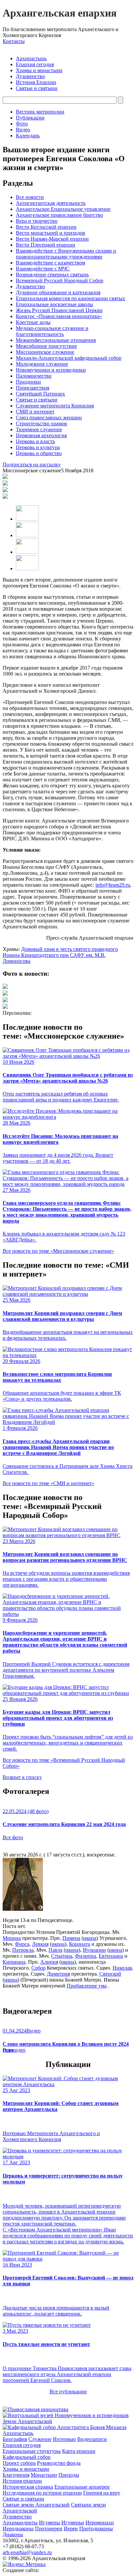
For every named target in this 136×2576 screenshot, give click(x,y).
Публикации (30, 118)
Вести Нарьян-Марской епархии (52, 239)
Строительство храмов (41, 423)
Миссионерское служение (45, 352)
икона (90, 1938)
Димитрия (58, 1974)
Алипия (49, 1962)
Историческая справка (28, 2487)
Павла (55, 1950)
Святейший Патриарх (40, 394)
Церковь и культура (38, 447)
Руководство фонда (59, 2463)
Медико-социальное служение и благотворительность (52, 331)
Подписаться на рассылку (32, 465)
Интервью (64, 2439)
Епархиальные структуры (32, 2451)
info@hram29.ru (113, 885)
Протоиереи (49, 2529)
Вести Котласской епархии (46, 227)
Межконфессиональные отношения (56, 340)
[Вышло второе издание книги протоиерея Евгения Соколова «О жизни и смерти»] (5, 987)
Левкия (40, 1944)
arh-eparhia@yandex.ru (27, 2552)
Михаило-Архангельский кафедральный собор (69, 358)
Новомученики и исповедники (51, 370)
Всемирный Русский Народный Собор (60, 281)
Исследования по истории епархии (42, 2493)
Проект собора (19, 2463)
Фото (22, 124)
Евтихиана (111, 1956)
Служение (40, 2439)
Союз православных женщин (49, 418)
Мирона (12, 1938)
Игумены (50, 2523)
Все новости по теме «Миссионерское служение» (58, 1251)
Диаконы (13, 2534)
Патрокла (23, 1950)
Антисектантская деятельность (51, 203)
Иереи (71, 2529)
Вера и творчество (37, 221)
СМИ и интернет (35, 412)
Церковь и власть (35, 441)
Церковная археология (41, 435)
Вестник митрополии (40, 112)
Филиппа (85, 1956)
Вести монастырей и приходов (51, 233)
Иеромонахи (100, 2523)
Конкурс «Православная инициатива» (59, 316)
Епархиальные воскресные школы (54, 304)
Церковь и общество (39, 453)
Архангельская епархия (60, 13)
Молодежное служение (42, 364)
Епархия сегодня (35, 64)
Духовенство (30, 76)
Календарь (28, 136)
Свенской (110, 1974)
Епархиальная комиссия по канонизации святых (70, 298)
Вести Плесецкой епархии (46, 245)
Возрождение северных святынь (52, 275)
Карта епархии (79, 2451)
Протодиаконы (96, 2529)
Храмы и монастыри (39, 70)
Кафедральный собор (27, 2457)
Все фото (13, 1837)
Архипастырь (31, 58)
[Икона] (23, 1909)
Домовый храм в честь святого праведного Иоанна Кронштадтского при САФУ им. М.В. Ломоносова (60, 955)
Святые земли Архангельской (36, 2505)
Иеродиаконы (18, 2529)
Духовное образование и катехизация (58, 292)
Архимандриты (20, 2523)
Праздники (28, 382)
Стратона (62, 1956)
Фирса (22, 1944)
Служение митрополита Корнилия (55, 406)
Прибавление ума (87, 1986)
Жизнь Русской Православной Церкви (59, 310)
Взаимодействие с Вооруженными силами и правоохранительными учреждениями (66, 254)
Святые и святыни (37, 88)
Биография (15, 2439)
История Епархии (36, 82)
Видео (23, 130)
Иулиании (94, 1950)
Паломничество (34, 376)
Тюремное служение (39, 429)
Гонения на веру (102, 2493)
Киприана (14, 1962)
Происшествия (33, 388)
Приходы (69, 2475)
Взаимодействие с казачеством (51, 263)
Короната (80, 1944)
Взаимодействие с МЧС (43, 269)
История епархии (22, 2481)
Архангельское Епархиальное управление (63, 209)
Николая (122, 1968)
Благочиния (16, 2475)
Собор (38, 1968)
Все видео (14, 2050)
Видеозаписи (92, 2439)
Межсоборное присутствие (46, 346)
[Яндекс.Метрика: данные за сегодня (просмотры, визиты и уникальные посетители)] (24, 2564)
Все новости (30, 197)
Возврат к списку (22, 1777)
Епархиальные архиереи (82, 2487)
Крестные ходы (33, 322)
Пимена (71, 1938)
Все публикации (68, 2391)
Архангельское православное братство (59, 215)
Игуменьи (73, 2523)
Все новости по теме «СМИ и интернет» (49, 1483)
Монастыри (44, 2475)
